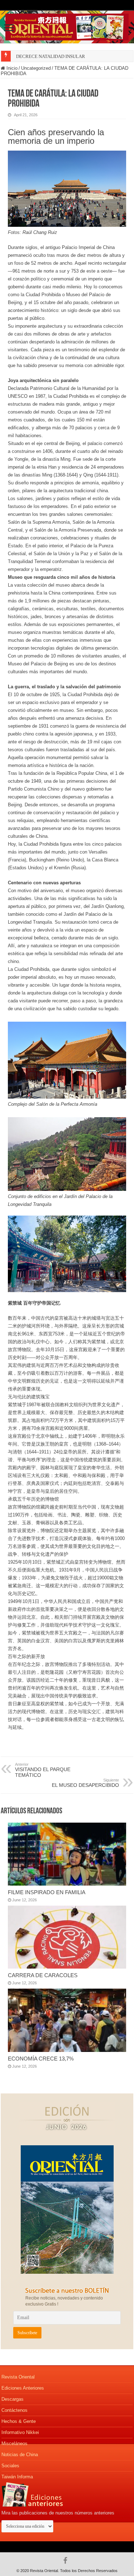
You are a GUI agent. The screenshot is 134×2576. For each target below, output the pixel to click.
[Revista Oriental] (67, 26)
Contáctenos (14, 2410)
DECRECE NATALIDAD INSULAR (51, 56)
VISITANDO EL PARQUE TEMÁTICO (43, 1770)
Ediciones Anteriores (23, 2388)
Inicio (11, 68)
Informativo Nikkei (20, 2432)
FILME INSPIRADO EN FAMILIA (47, 1892)
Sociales (10, 2466)
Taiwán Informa (17, 2477)
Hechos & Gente (19, 2421)
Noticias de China (20, 2455)
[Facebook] (67, 2561)
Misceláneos (14, 2443)
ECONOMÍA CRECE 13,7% (41, 2059)
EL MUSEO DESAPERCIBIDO (85, 1783)
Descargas (13, 2399)
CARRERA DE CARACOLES (43, 1975)
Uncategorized (36, 68)
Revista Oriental (18, 2377)
